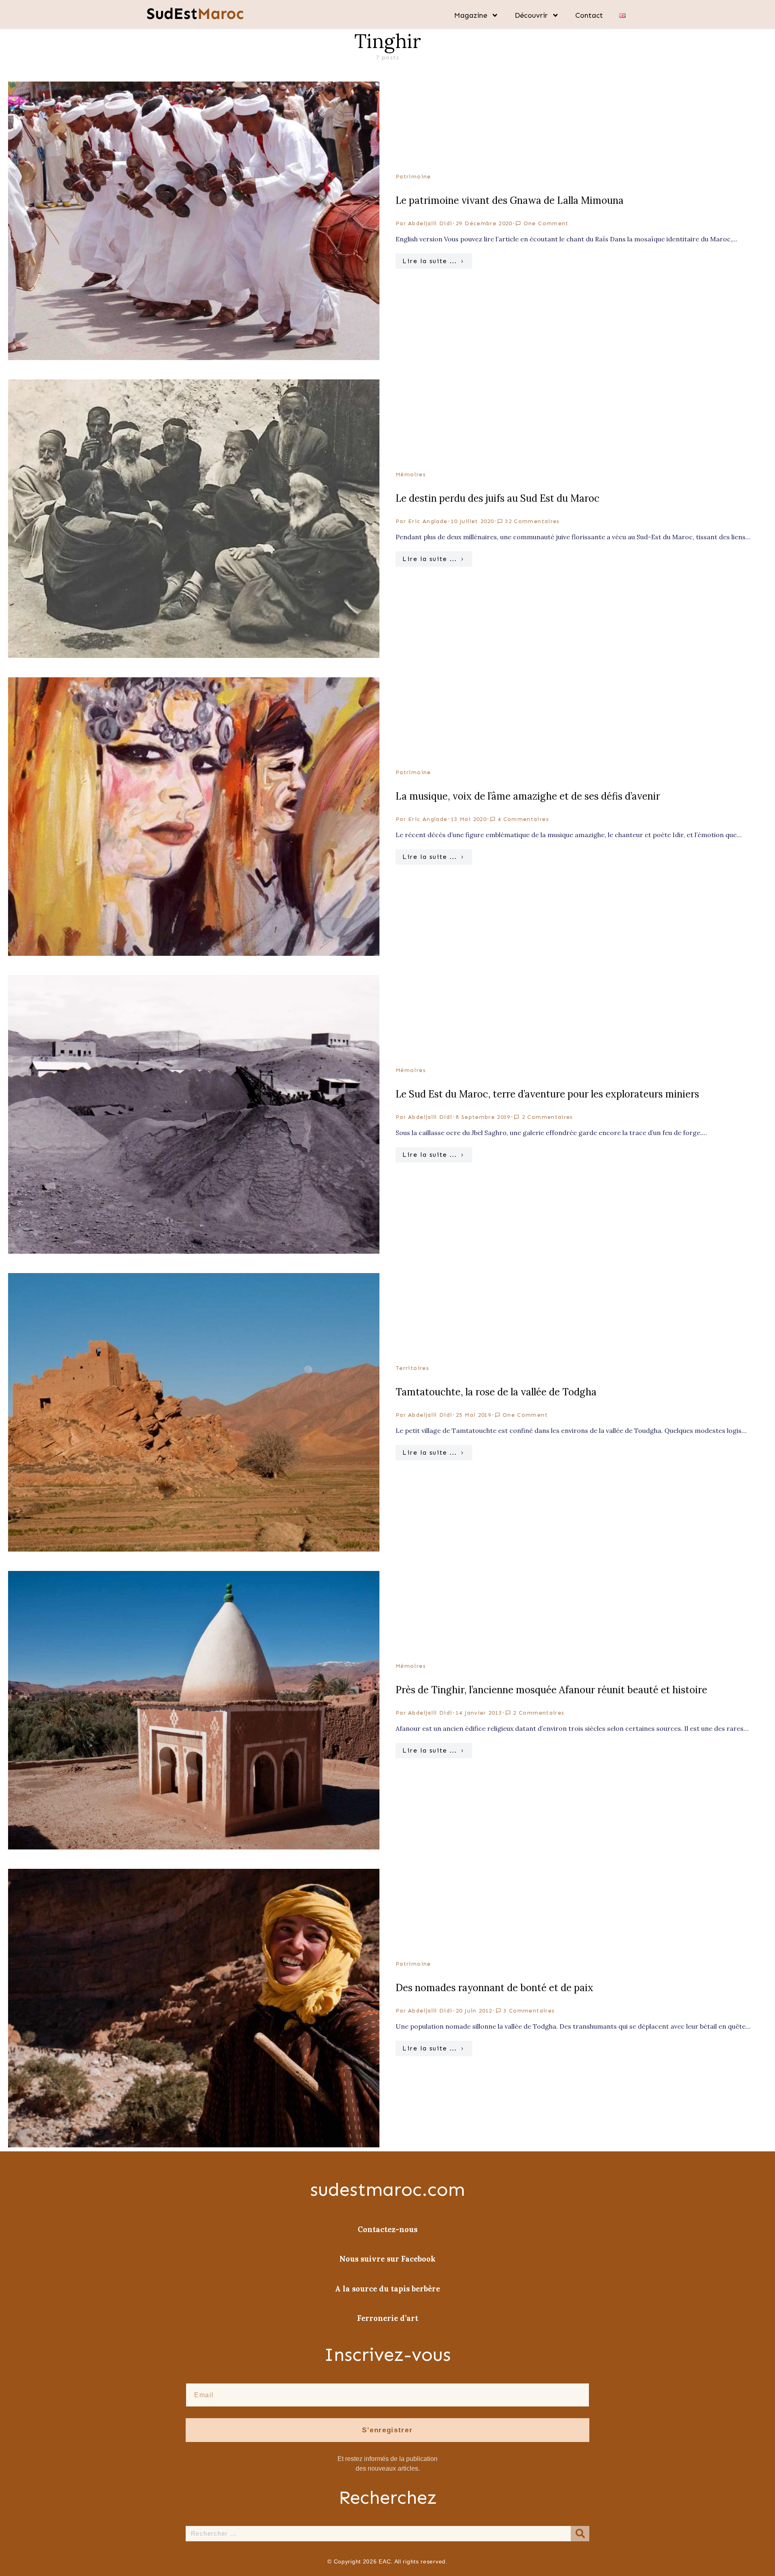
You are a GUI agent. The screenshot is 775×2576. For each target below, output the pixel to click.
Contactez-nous (387, 2229)
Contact (589, 15)
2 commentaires (548, 1117)
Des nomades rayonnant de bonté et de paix (494, 1988)
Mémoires (411, 474)
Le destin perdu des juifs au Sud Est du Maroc (497, 498)
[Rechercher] (580, 2534)
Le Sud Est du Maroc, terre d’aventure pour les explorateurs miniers (547, 1094)
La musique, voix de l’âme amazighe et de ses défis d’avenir (528, 796)
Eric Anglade (428, 521)
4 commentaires (523, 819)
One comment (546, 223)
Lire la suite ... (429, 261)
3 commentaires (529, 2011)
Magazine (471, 15)
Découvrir (531, 15)
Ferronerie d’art (388, 2318)
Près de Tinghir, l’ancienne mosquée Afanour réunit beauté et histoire (551, 1690)
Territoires (412, 1368)
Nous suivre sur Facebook (387, 2259)
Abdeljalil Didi (430, 223)
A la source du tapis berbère (387, 2289)
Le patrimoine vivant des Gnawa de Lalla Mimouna (510, 200)
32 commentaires (532, 521)
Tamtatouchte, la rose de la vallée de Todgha (496, 1392)
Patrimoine (413, 177)
